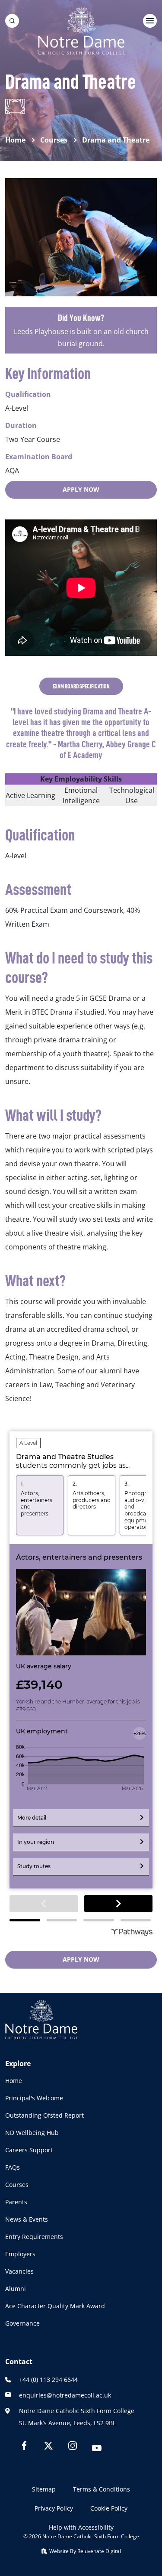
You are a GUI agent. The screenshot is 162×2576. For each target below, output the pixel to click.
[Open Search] (12, 21)
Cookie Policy (109, 2508)
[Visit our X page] (48, 2447)
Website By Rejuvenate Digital (84, 2551)
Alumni (16, 2289)
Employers (20, 2254)
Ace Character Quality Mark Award (55, 2306)
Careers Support (29, 2150)
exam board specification (81, 686)
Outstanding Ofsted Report (44, 2115)
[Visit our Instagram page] (73, 2447)
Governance (22, 2323)
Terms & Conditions (102, 2489)
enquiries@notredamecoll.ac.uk (65, 2395)
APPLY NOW (81, 489)
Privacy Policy (54, 2508)
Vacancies (19, 2271)
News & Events (27, 2219)
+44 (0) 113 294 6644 (48, 2380)
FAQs (13, 2167)
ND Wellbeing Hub (32, 2133)
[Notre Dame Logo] (81, 31)
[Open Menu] (150, 21)
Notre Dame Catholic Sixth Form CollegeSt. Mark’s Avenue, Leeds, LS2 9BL (77, 2417)
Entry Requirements (34, 2237)
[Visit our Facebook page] (24, 2447)
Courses (17, 2185)
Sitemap (44, 2489)
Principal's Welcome (34, 2098)
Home (14, 2081)
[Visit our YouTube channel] (97, 2449)
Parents (16, 2202)
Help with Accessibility (81, 2527)
